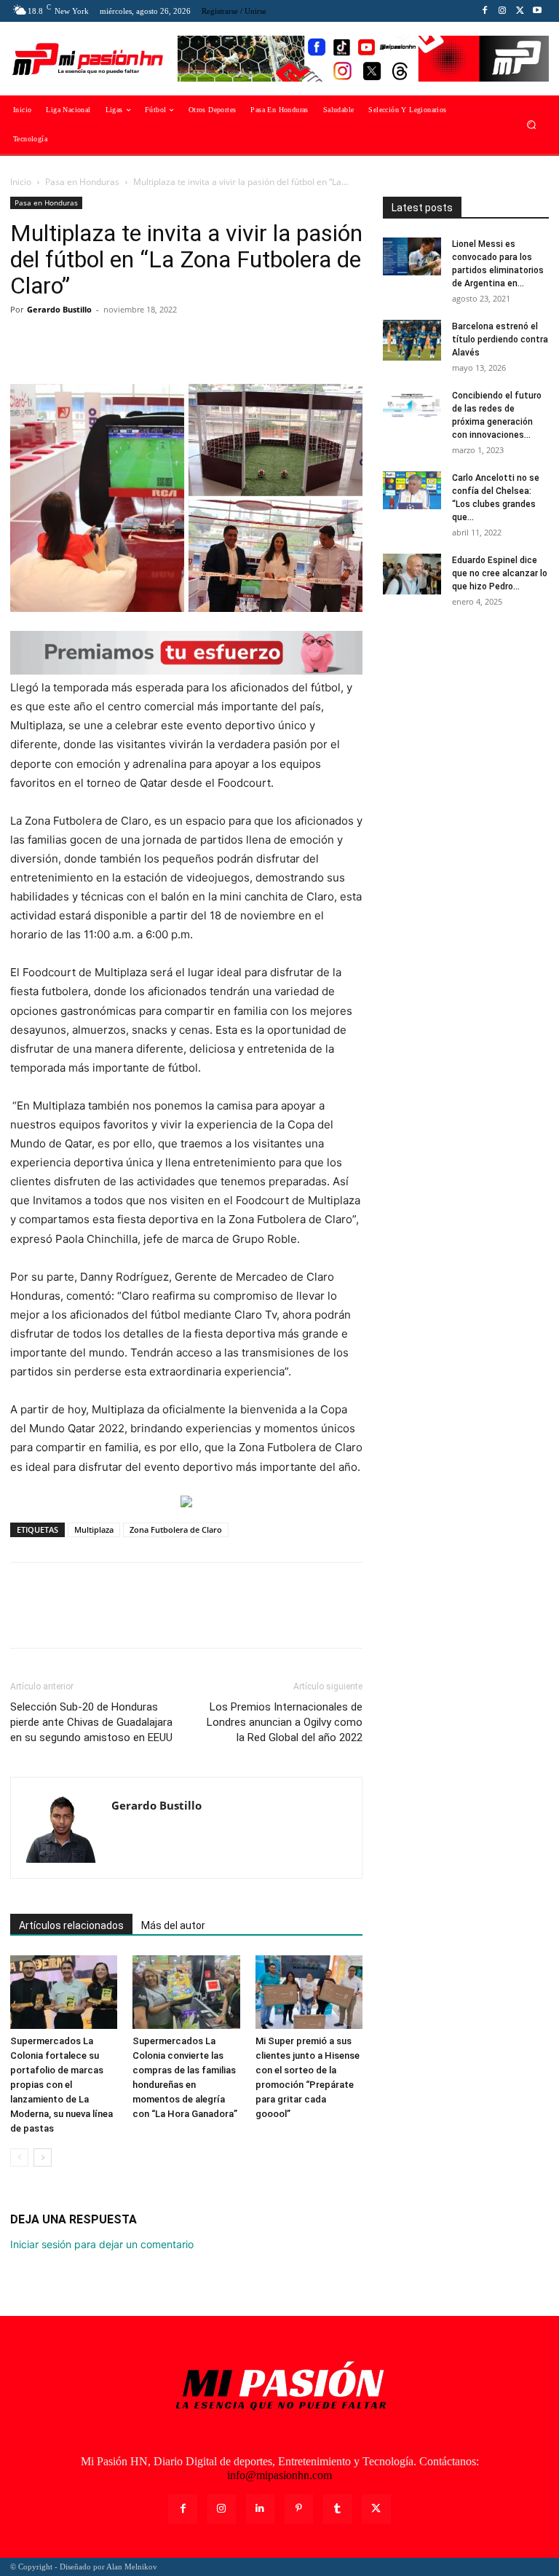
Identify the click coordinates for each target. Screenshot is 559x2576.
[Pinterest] (92, 342)
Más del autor (173, 1925)
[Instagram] (502, 11)
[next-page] (43, 2157)
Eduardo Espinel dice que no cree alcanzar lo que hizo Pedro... (500, 573)
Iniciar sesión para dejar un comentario (102, 2244)
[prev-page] (19, 2157)
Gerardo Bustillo (59, 309)
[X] (520, 11)
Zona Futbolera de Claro (176, 1529)
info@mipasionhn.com (279, 2475)
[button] (532, 125)
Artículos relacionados (71, 1925)
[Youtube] (537, 11)
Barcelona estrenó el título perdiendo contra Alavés (500, 339)
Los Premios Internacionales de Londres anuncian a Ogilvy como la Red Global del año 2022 (285, 1722)
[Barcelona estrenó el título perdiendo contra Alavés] (412, 340)
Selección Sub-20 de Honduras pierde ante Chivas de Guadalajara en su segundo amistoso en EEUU (91, 1722)
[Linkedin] (260, 2509)
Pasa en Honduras (82, 182)
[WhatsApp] (125, 342)
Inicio (21, 182)
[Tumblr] (337, 2509)
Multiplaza (94, 1529)
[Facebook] (485, 11)
